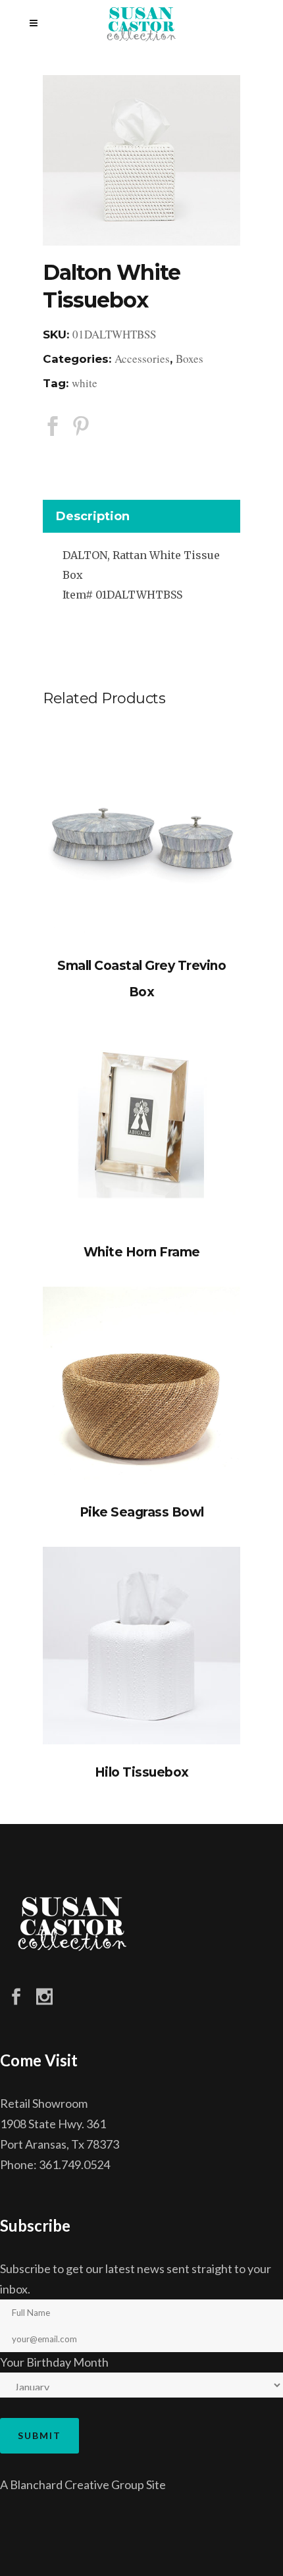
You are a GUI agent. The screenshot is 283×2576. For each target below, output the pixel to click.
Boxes (190, 359)
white (85, 383)
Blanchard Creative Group (77, 2484)
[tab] (141, 519)
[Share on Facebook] (53, 425)
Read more (141, 839)
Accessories (142, 359)
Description (93, 516)
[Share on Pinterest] (81, 425)
